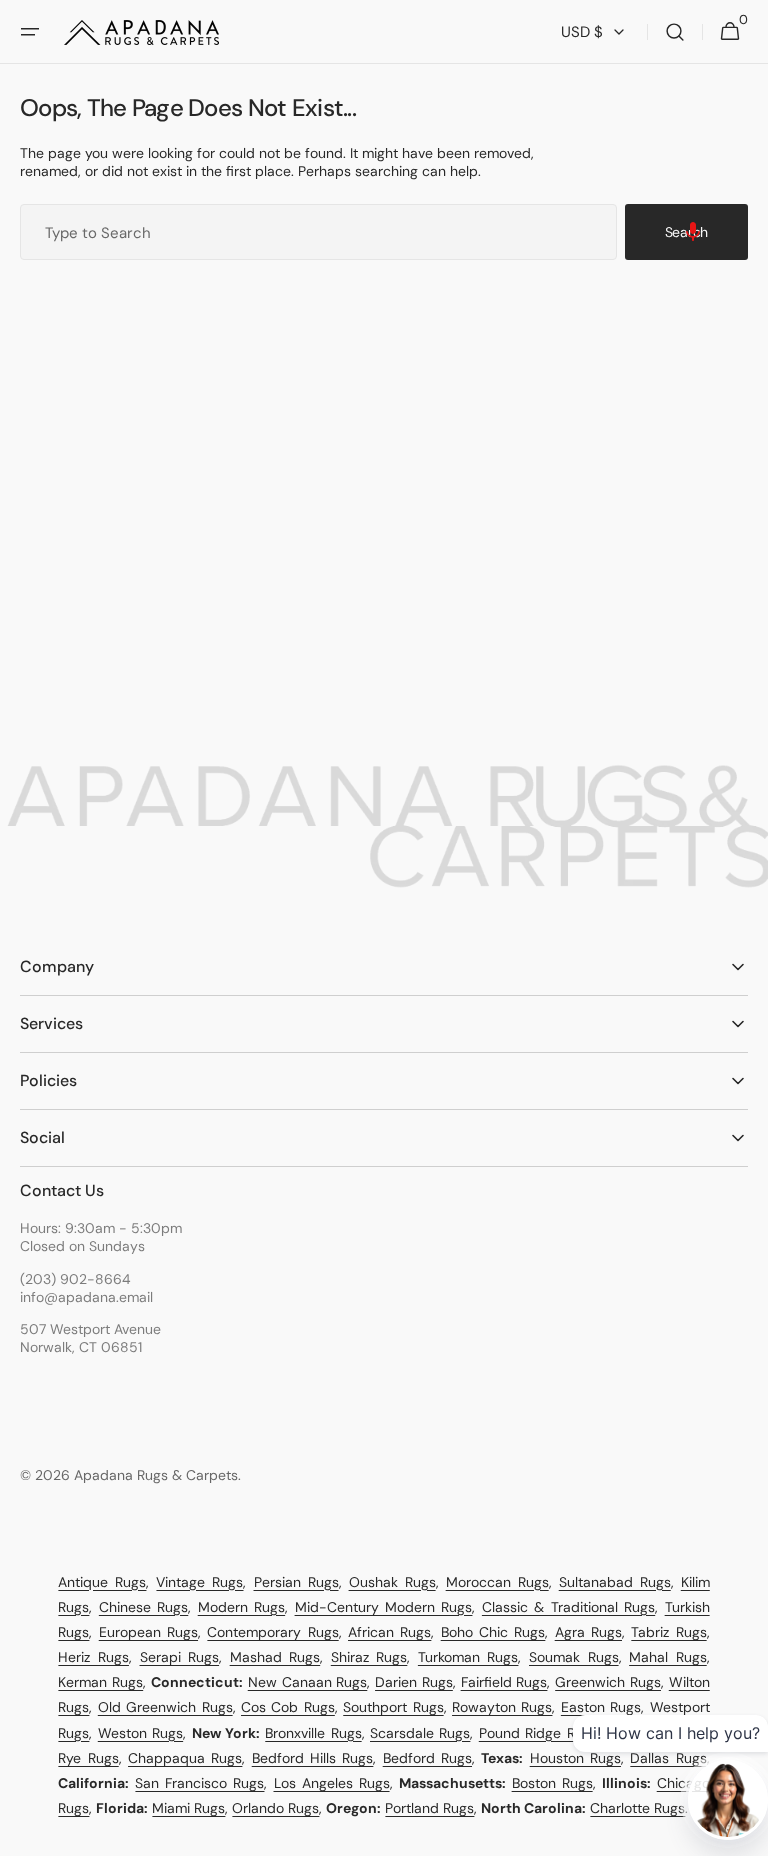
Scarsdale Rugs (420, 1733)
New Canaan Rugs (308, 1682)
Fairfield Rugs (504, 1682)
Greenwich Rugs (608, 1682)
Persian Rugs (296, 1582)
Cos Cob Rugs (288, 1707)
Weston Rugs (140, 1733)
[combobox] (318, 232)
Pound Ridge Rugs (538, 1733)
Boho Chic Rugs (493, 1632)
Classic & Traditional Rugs (568, 1607)
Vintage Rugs (199, 1582)
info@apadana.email (86, 1297)
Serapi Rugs (180, 1657)
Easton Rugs (601, 1707)
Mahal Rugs (668, 1657)
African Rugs (389, 1632)
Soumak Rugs (574, 1657)
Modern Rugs (241, 1607)
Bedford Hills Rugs (313, 1758)
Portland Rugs (429, 1808)
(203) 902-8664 (75, 1279)
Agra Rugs (588, 1632)
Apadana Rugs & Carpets (156, 1475)
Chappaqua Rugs (185, 1758)
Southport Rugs (393, 1707)
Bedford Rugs (427, 1758)
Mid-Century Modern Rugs (384, 1607)
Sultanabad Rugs (615, 1582)
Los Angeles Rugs (332, 1783)
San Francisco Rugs (199, 1783)
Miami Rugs (188, 1808)
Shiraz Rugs (369, 1657)
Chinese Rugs (143, 1607)
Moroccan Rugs (497, 1582)
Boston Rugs (552, 1783)
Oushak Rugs (392, 1582)
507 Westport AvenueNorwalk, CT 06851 (90, 1338)
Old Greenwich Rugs (165, 1707)
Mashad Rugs (275, 1657)
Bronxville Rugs (313, 1733)
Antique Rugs (102, 1582)
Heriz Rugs (93, 1657)
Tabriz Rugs (668, 1632)
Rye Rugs (88, 1758)
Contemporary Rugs (272, 1632)
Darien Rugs (414, 1682)
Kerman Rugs (100, 1682)
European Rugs (148, 1632)
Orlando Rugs (275, 1808)
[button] (30, 32)
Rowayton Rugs (502, 1707)
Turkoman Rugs (468, 1657)
